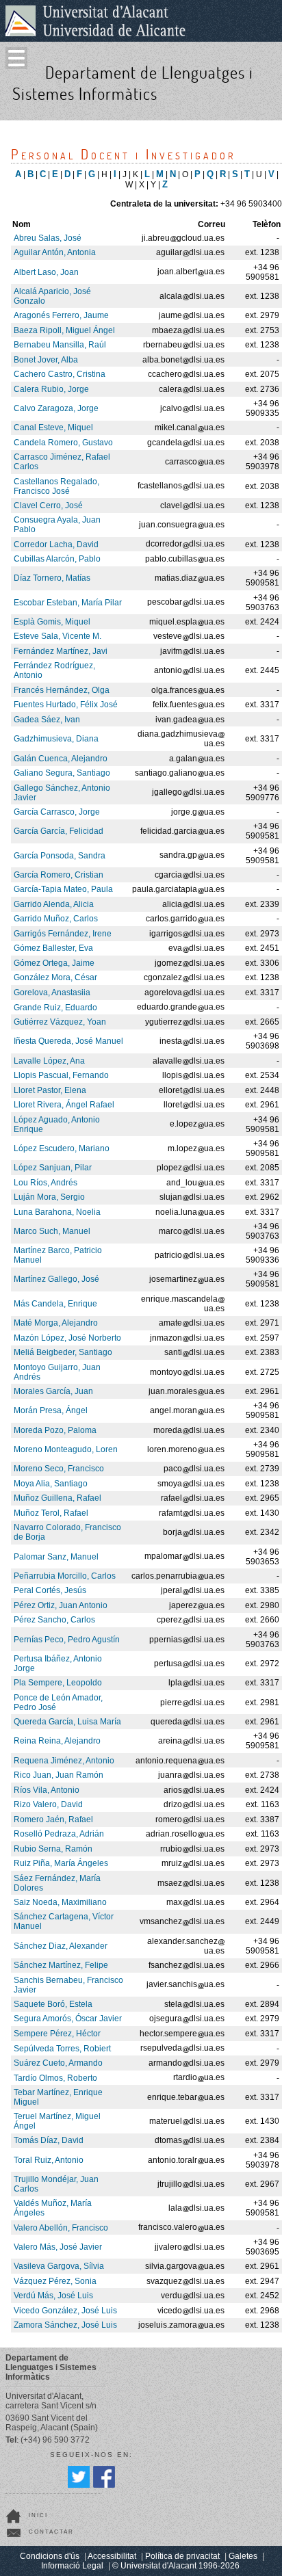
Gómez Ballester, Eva (53, 948)
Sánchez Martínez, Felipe (61, 1965)
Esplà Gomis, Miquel (52, 622)
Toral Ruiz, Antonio (49, 2160)
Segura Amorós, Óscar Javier (68, 2019)
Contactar (51, 2532)
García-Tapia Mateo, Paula (63, 889)
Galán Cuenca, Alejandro (61, 759)
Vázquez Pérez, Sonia (55, 2281)
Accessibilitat (112, 2556)
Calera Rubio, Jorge (51, 389)
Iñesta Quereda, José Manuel (68, 1041)
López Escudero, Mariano (62, 1148)
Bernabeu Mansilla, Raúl (60, 345)
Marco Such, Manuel (52, 1231)
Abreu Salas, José (48, 238)
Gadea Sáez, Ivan (47, 720)
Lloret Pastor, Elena (50, 1090)
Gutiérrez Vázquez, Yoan (60, 1022)
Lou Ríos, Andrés (46, 1183)
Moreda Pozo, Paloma (55, 1430)
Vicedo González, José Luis (65, 2311)
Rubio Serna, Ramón (53, 1849)
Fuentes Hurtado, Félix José (66, 705)
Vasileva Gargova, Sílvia (59, 2266)
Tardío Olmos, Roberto (55, 2078)
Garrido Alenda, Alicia (54, 904)
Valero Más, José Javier (58, 2247)
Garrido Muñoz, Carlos (56, 919)
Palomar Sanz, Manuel (56, 1557)
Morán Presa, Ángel (51, 1410)
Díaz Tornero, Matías (52, 578)
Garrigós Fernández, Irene (63, 934)
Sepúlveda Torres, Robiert (62, 2049)
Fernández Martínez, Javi (61, 651)
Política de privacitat (182, 2556)
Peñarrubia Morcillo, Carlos (65, 1576)
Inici (38, 2515)
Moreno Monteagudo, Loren (66, 1449)
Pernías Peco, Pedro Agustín (67, 1640)
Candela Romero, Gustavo (63, 443)
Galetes (243, 2556)
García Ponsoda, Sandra (60, 856)
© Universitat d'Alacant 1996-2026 (176, 2566)
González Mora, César (55, 977)
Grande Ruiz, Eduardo (55, 1008)
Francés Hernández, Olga (62, 690)
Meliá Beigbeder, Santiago (63, 1352)
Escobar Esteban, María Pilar (68, 603)
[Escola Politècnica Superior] (267, 107)
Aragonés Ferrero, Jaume (61, 315)
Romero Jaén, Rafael (53, 1819)
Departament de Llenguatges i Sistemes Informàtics (133, 83)
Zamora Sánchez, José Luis (65, 2325)
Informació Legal (72, 2566)
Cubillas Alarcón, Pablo (57, 559)
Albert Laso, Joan (46, 272)
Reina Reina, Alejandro (57, 1741)
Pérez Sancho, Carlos (54, 1620)
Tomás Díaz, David (49, 2140)
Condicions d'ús (50, 2556)
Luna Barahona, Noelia (57, 1212)
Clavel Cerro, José (48, 505)
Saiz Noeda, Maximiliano (60, 1902)
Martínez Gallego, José (56, 1279)
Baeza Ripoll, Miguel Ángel (64, 330)
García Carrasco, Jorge (57, 812)
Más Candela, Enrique (55, 1304)
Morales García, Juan (53, 1391)
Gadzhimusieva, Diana (56, 739)
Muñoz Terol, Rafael (51, 1513)
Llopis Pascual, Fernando (61, 1075)
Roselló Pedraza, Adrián (59, 1834)
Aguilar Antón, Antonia (55, 252)
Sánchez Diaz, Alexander (61, 1946)
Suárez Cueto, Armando (58, 2063)
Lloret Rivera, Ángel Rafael (64, 1105)
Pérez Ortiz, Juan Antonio (61, 1605)
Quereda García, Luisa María (67, 1722)
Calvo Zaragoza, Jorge (56, 408)
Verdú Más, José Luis (53, 2296)
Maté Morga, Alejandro (56, 1323)
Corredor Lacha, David (56, 544)
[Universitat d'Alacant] (95, 21)
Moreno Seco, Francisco (59, 1469)
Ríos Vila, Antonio (47, 1790)
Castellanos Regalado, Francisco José (56, 486)
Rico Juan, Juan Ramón (59, 1775)
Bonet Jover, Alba (46, 360)
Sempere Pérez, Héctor (57, 2034)
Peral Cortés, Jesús (50, 1590)
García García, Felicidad (59, 831)
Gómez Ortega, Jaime (54, 963)
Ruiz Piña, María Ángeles (61, 1863)
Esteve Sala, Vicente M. (57, 636)
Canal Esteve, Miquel (53, 428)
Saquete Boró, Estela (53, 2004)
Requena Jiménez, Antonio (64, 1761)
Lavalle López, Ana (49, 1061)
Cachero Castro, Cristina (60, 374)
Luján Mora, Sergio (49, 1197)
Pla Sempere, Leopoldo (58, 1683)
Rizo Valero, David (48, 1804)
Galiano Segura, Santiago (62, 773)
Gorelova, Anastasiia (52, 993)
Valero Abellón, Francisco (61, 2228)
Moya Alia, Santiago (51, 1484)
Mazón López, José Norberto (67, 1338)
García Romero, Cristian (59, 875)
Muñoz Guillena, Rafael (57, 1498)
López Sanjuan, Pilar (53, 1168)
